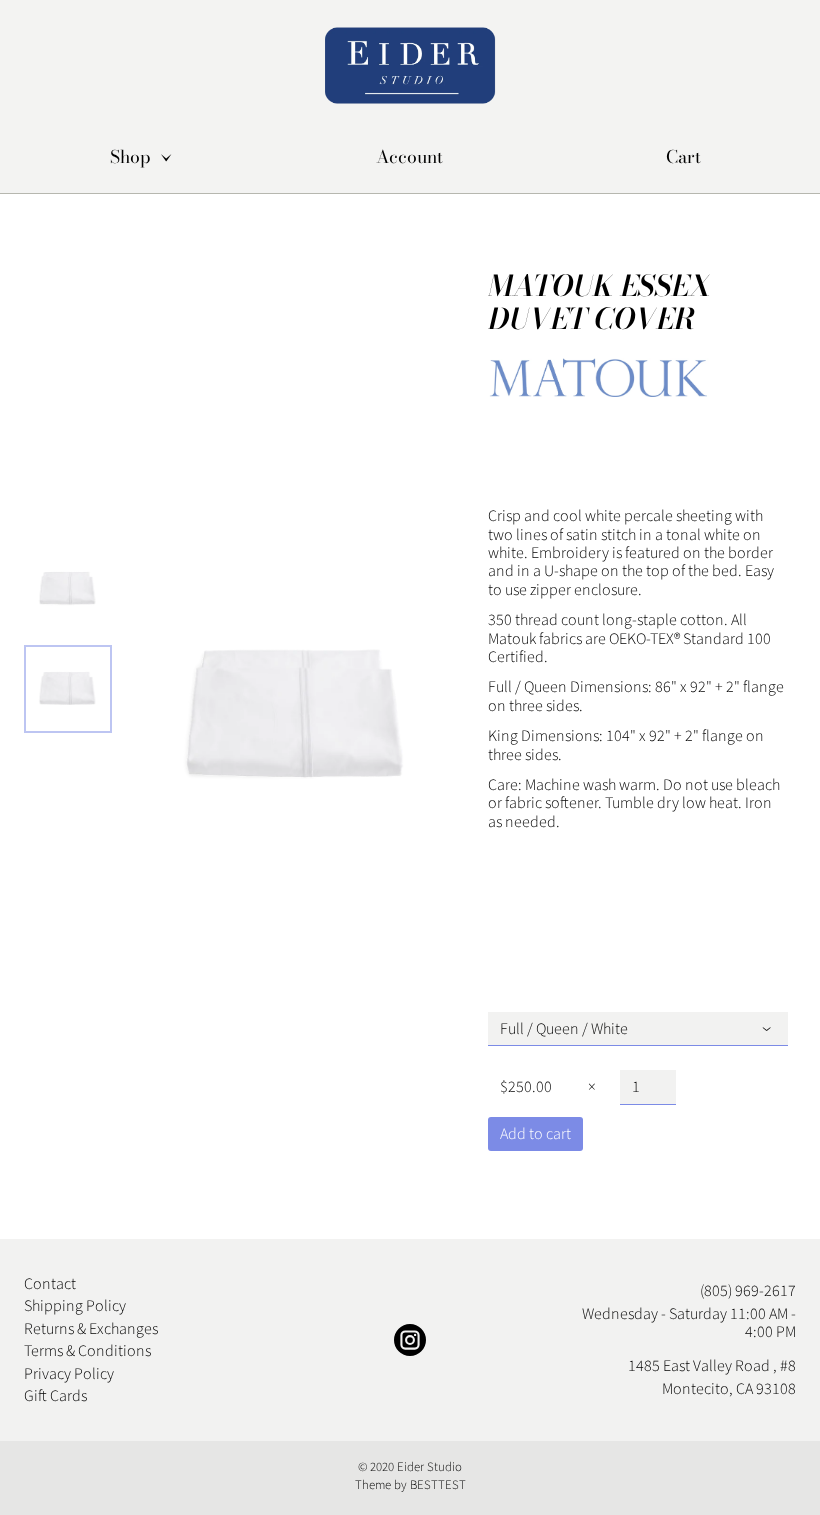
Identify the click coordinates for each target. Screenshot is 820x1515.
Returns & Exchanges (91, 1329)
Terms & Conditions (87, 1351)
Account (409, 157)
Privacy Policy (69, 1374)
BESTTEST (438, 1485)
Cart (683, 157)
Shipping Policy (75, 1306)
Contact (50, 1284)
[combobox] (638, 1029)
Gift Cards (55, 1396)
